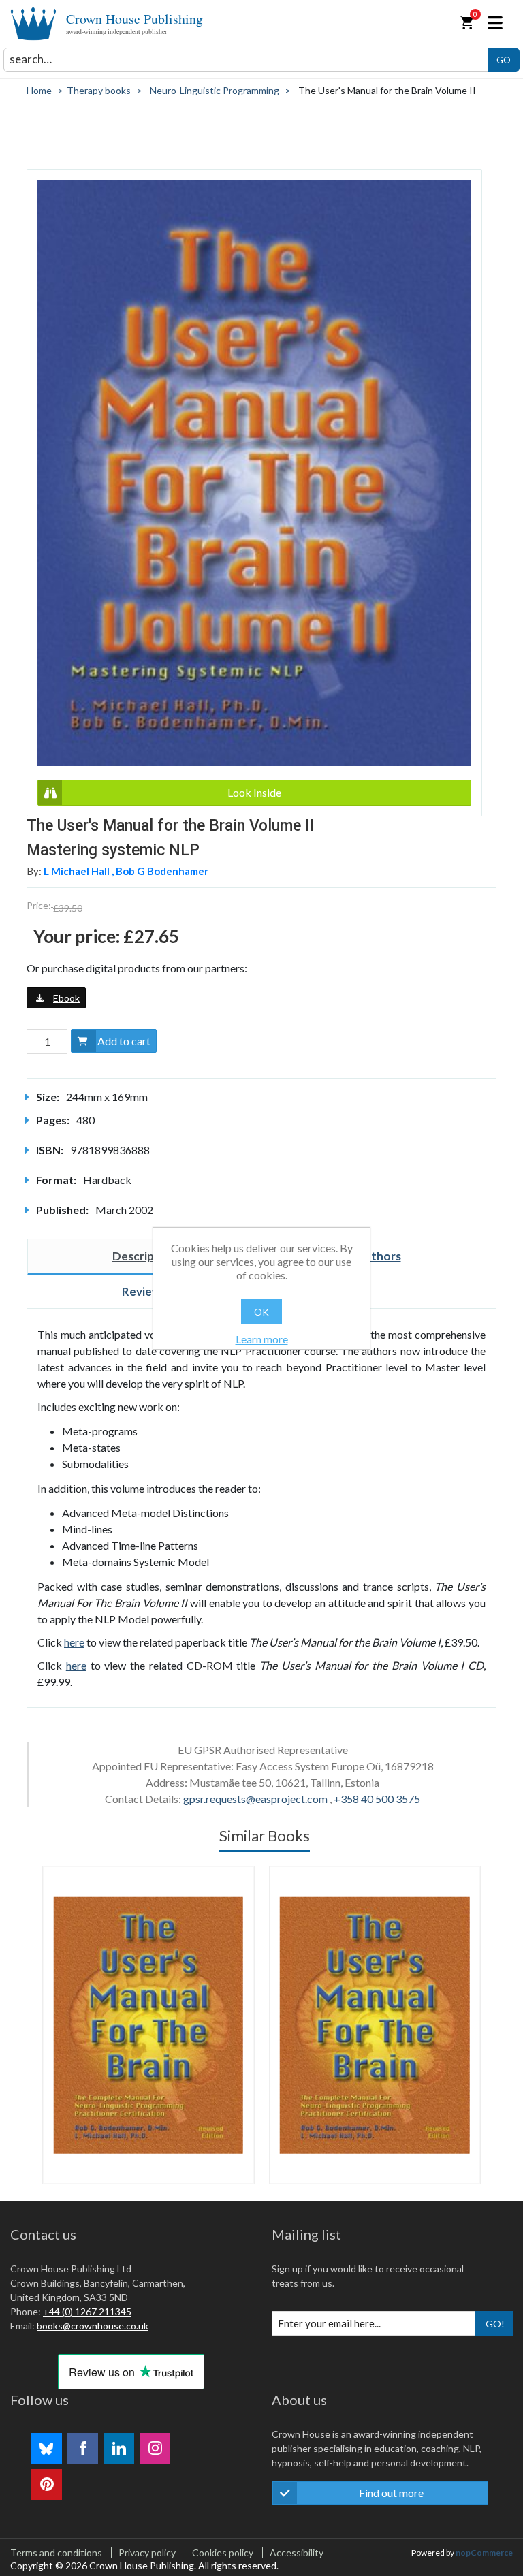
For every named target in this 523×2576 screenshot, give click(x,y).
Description (144, 1256)
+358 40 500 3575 (377, 1799)
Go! (495, 2324)
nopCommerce (484, 2553)
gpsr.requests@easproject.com (255, 1799)
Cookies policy (223, 2553)
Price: (39, 905)
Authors (379, 1256)
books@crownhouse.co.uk (93, 2326)
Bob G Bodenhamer (162, 871)
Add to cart (124, 1041)
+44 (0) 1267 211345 (87, 2311)
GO (504, 60)
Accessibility (297, 2553)
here (74, 1642)
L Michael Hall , (80, 871)
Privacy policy (147, 2553)
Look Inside (254, 792)
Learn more (262, 1339)
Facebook (83, 2448)
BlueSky (47, 2448)
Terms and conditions (56, 2553)
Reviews (144, 1291)
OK (261, 1312)
